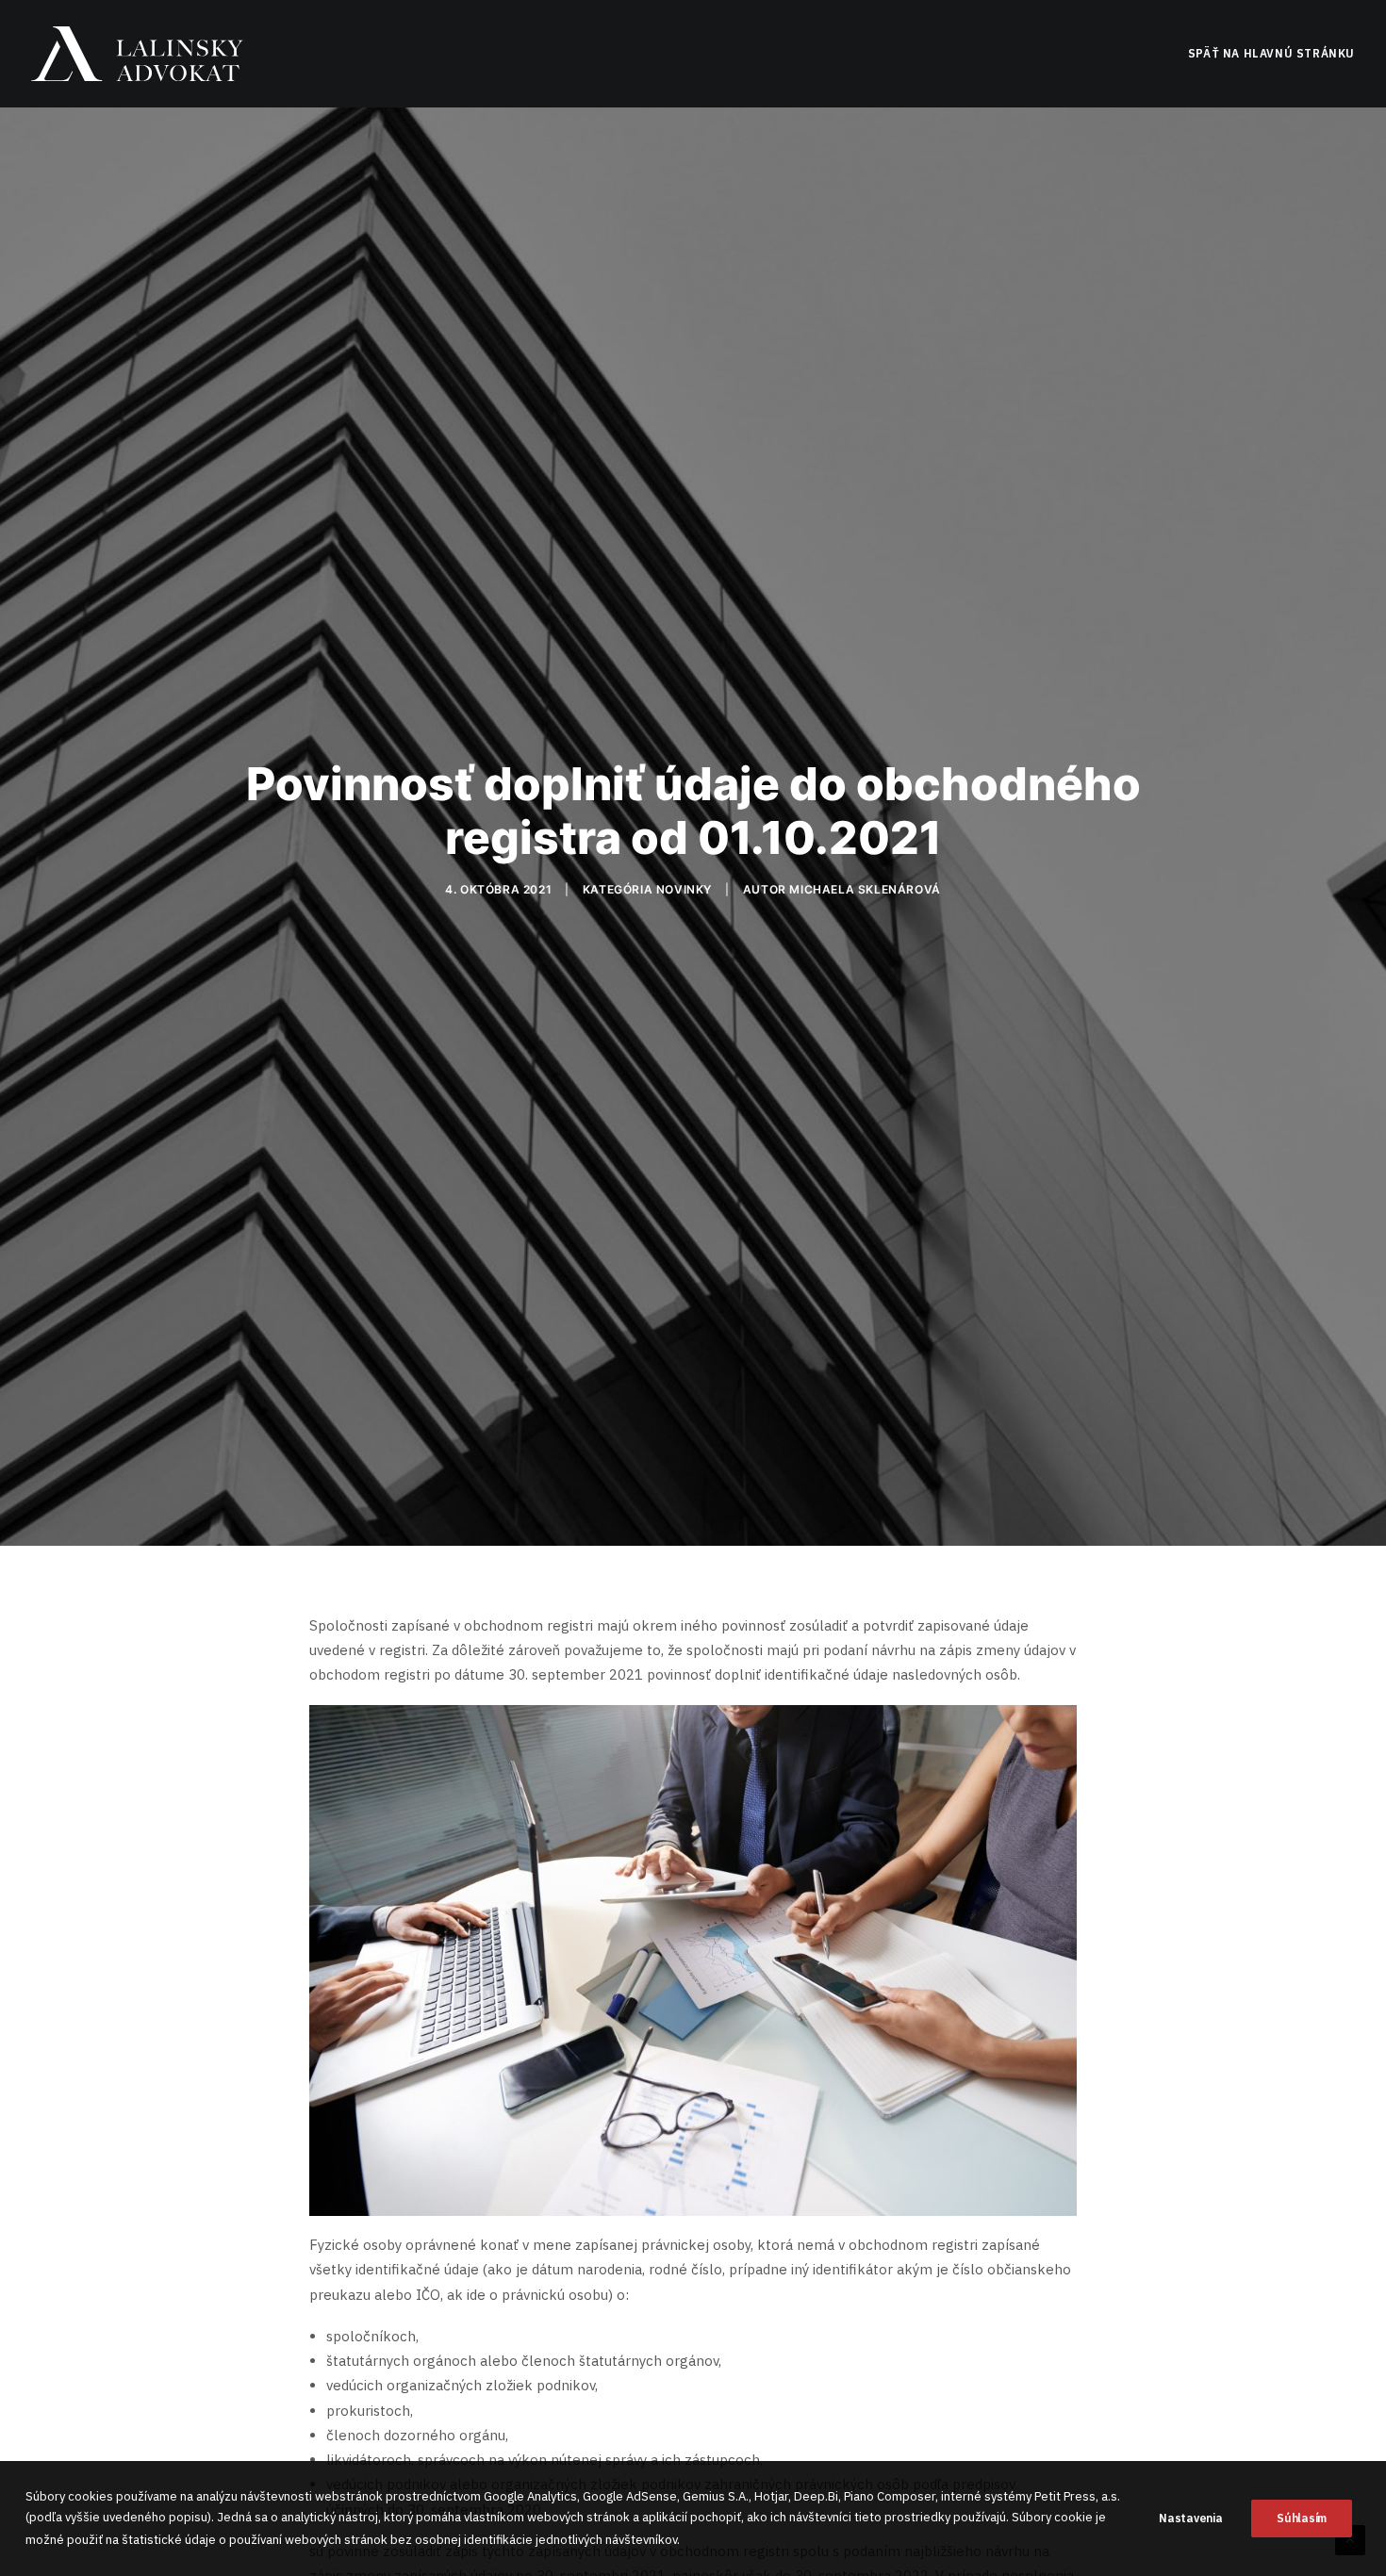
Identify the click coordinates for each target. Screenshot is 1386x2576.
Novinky (684, 889)
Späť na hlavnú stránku (1271, 53)
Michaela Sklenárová (865, 889)
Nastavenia (1190, 2518)
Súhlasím (1302, 2518)
